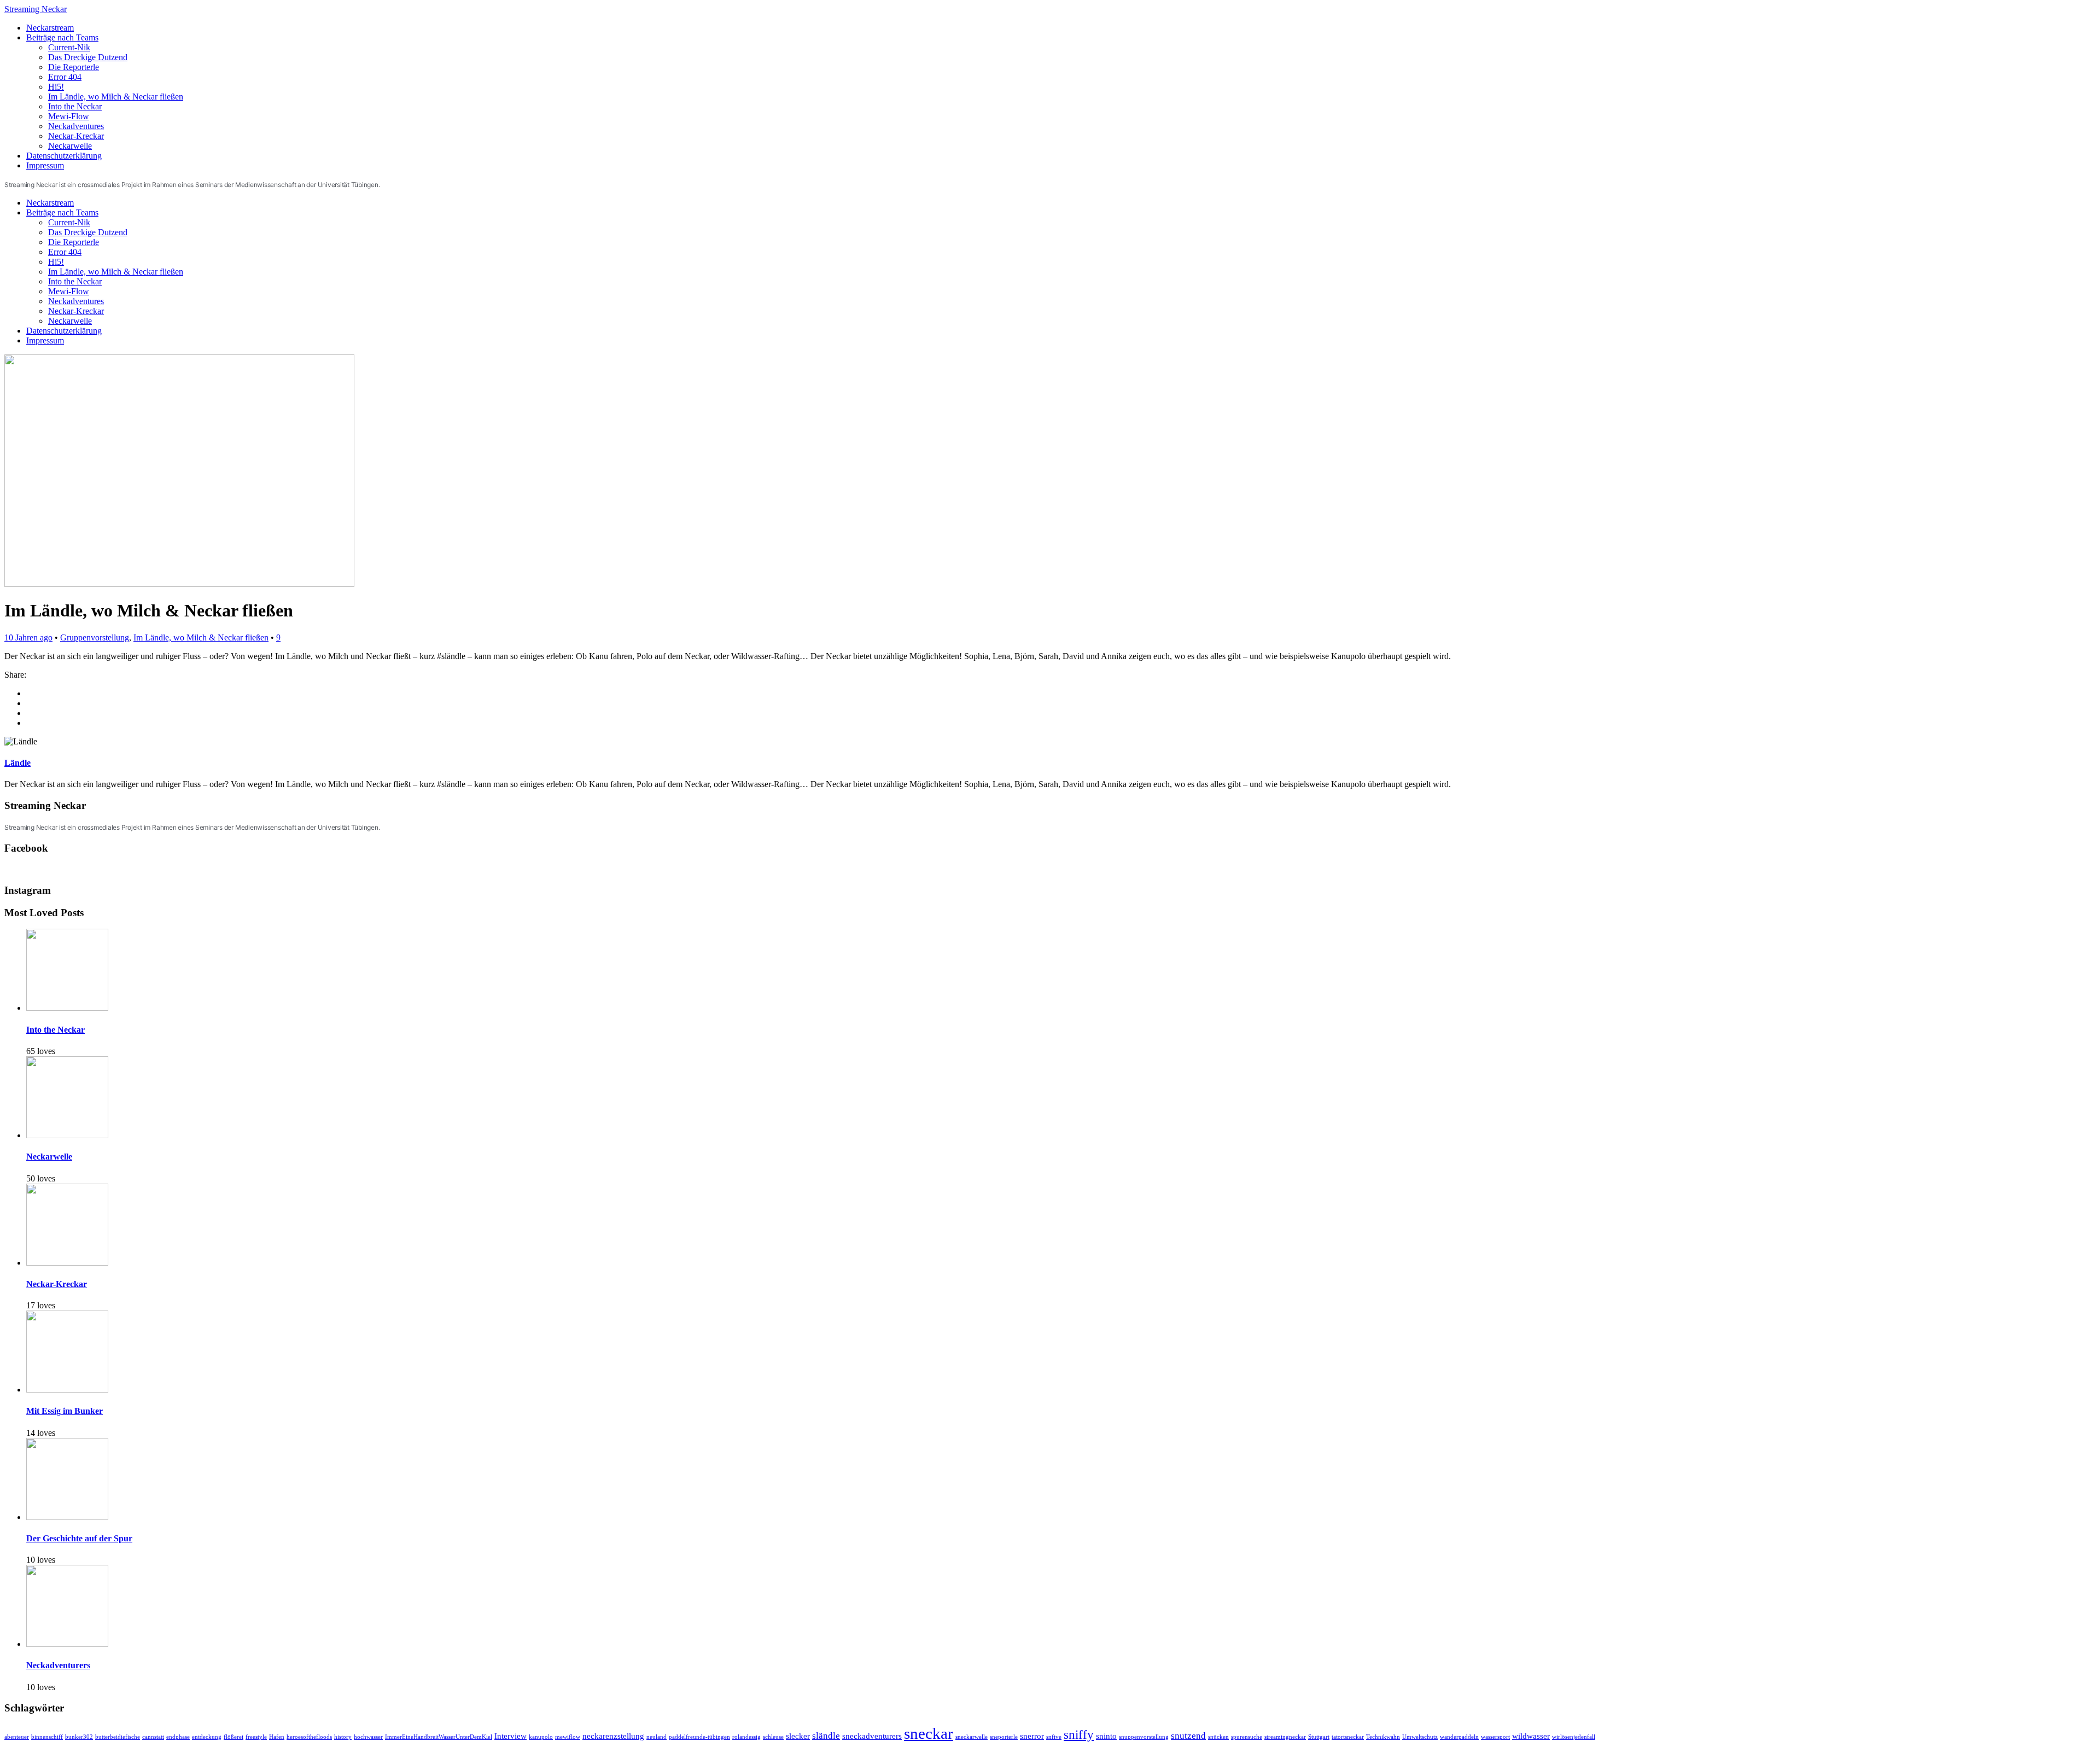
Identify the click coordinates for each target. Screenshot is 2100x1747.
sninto (1106, 1736)
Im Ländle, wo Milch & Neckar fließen (116, 97)
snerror (1032, 1736)
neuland (657, 1737)
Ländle (17, 763)
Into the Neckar (75, 106)
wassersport (1495, 1737)
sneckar (929, 1733)
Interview (511, 1736)
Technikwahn (1383, 1737)
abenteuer (17, 1737)
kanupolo (541, 1737)
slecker (798, 1736)
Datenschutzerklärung (64, 156)
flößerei (234, 1737)
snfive (1054, 1737)
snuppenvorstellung (1144, 1737)
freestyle (256, 1737)
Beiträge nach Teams (62, 37)
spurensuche (1247, 1737)
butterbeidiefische (118, 1737)
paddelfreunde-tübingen (699, 1737)
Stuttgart (1319, 1737)
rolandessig (746, 1737)
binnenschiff (47, 1737)
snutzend (1188, 1736)
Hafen (277, 1737)
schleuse (773, 1737)
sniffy (1079, 1735)
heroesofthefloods (309, 1737)
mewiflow (568, 1737)
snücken (1218, 1737)
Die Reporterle (74, 67)
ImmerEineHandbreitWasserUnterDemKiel (439, 1737)
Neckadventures (76, 126)
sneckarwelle (972, 1737)
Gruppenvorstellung (95, 637)
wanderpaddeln (1459, 1737)
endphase (178, 1737)
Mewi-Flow (69, 116)
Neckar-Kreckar (76, 136)
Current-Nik (69, 47)
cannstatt (153, 1737)
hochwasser (368, 1737)
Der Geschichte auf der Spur (79, 1538)
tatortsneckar (1348, 1737)
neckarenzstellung (613, 1736)
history (343, 1737)
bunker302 (79, 1737)
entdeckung (207, 1737)
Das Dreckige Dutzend (88, 57)
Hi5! (56, 87)
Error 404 (65, 77)
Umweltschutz (1420, 1737)
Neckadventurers (58, 1665)
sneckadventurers (872, 1736)
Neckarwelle (70, 146)
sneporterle (1004, 1737)
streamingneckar (1285, 1737)
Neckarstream (50, 28)
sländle (826, 1736)
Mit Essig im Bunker (65, 1411)
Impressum (45, 165)
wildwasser (1531, 1736)
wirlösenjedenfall (1574, 1737)
